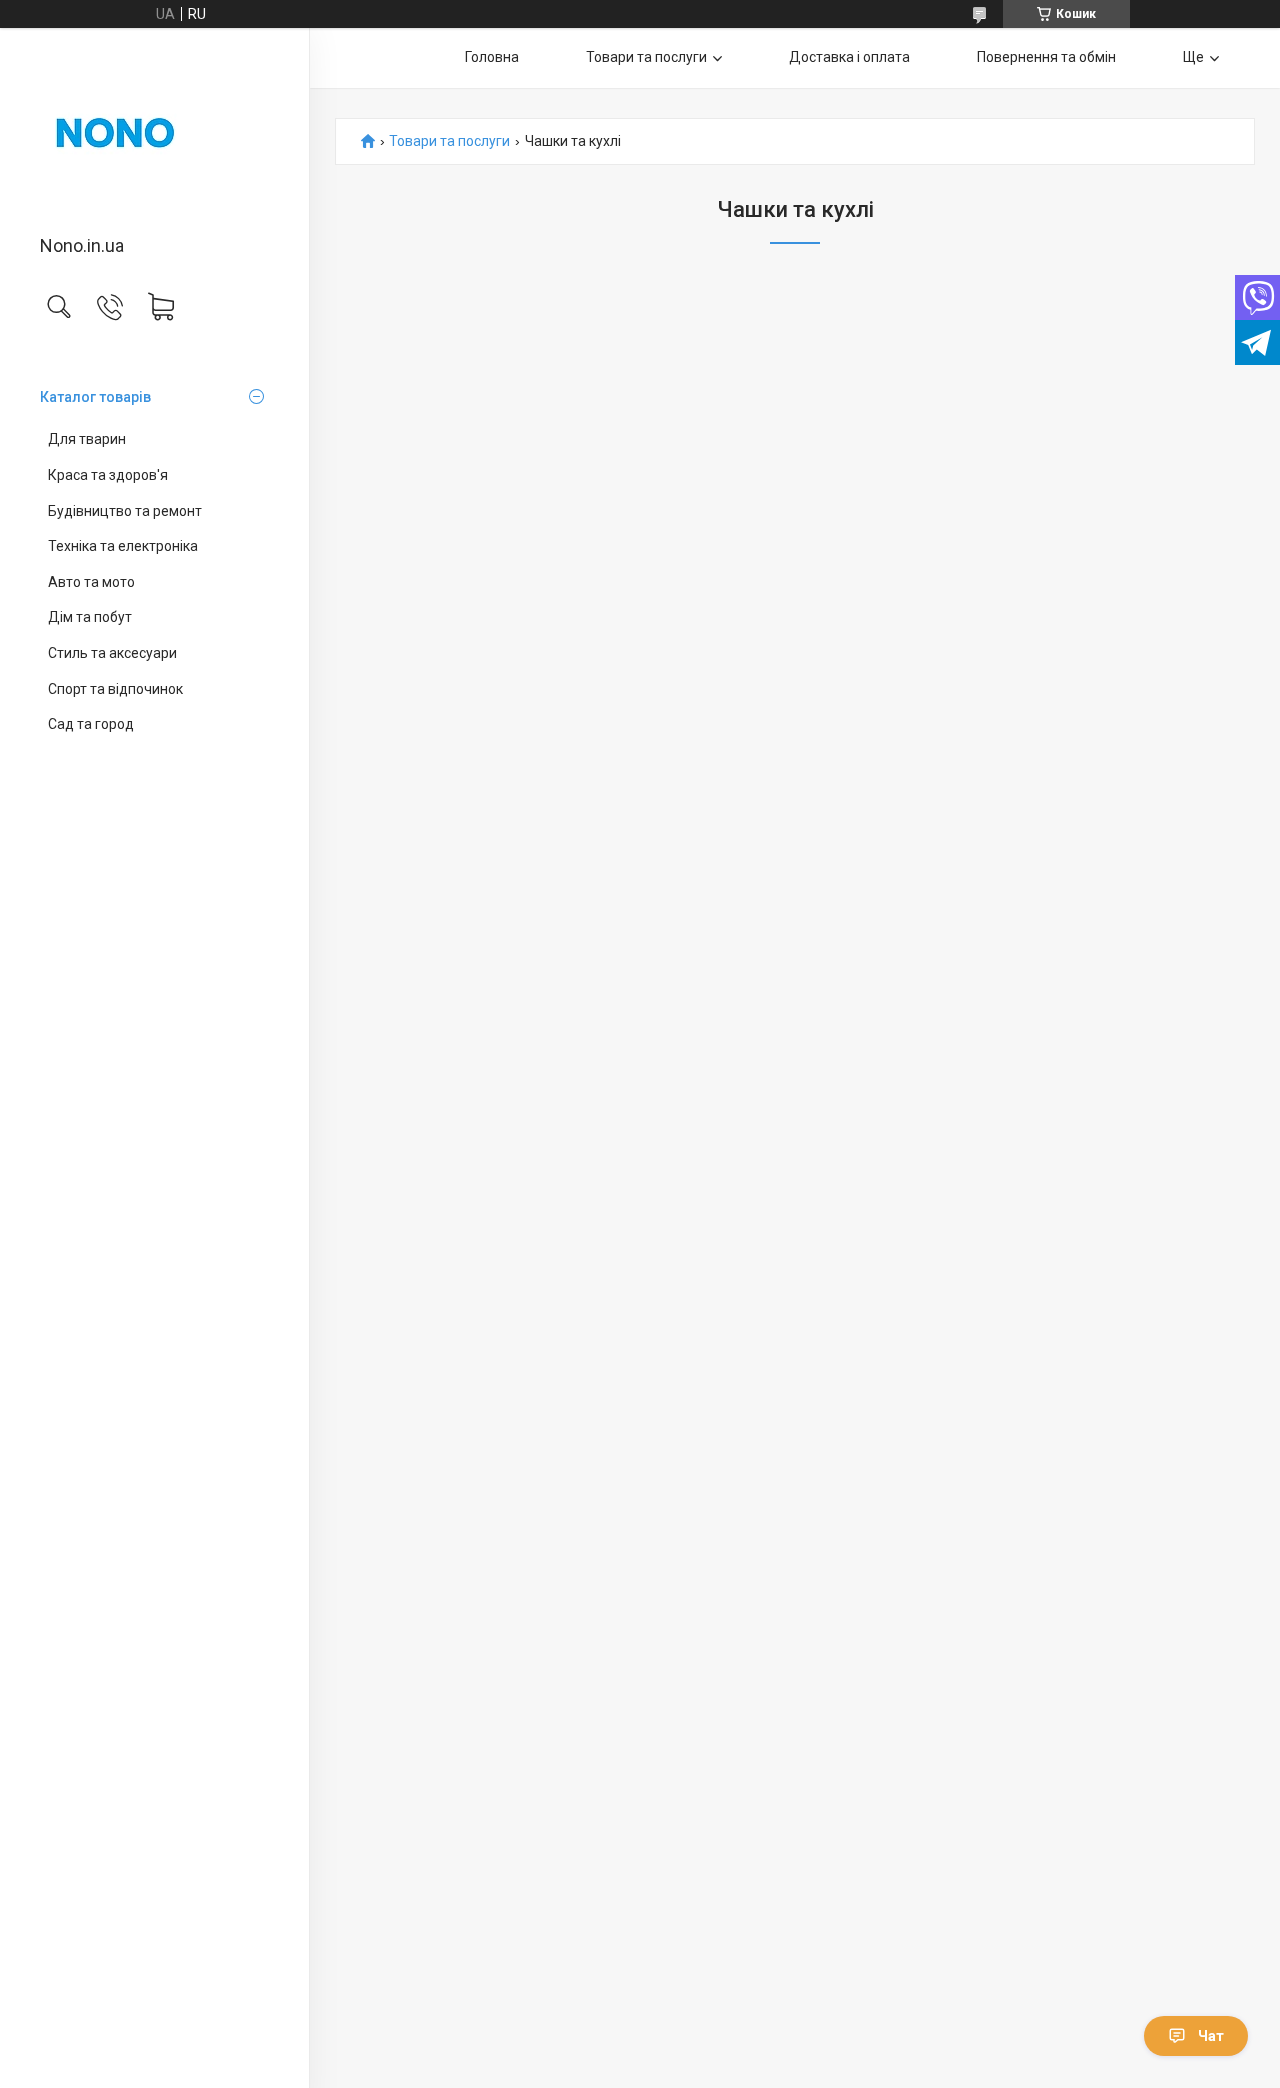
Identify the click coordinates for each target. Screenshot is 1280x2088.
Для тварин (87, 439)
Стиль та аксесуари (112, 653)
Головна (492, 57)
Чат (1211, 2036)
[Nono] (154, 133)
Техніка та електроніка (123, 546)
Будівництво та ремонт (125, 511)
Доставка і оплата (849, 57)
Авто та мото (91, 582)
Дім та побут (90, 617)
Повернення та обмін (1046, 57)
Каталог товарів (95, 397)
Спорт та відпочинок (115, 689)
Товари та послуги (646, 57)
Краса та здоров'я (108, 475)
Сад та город (91, 724)
